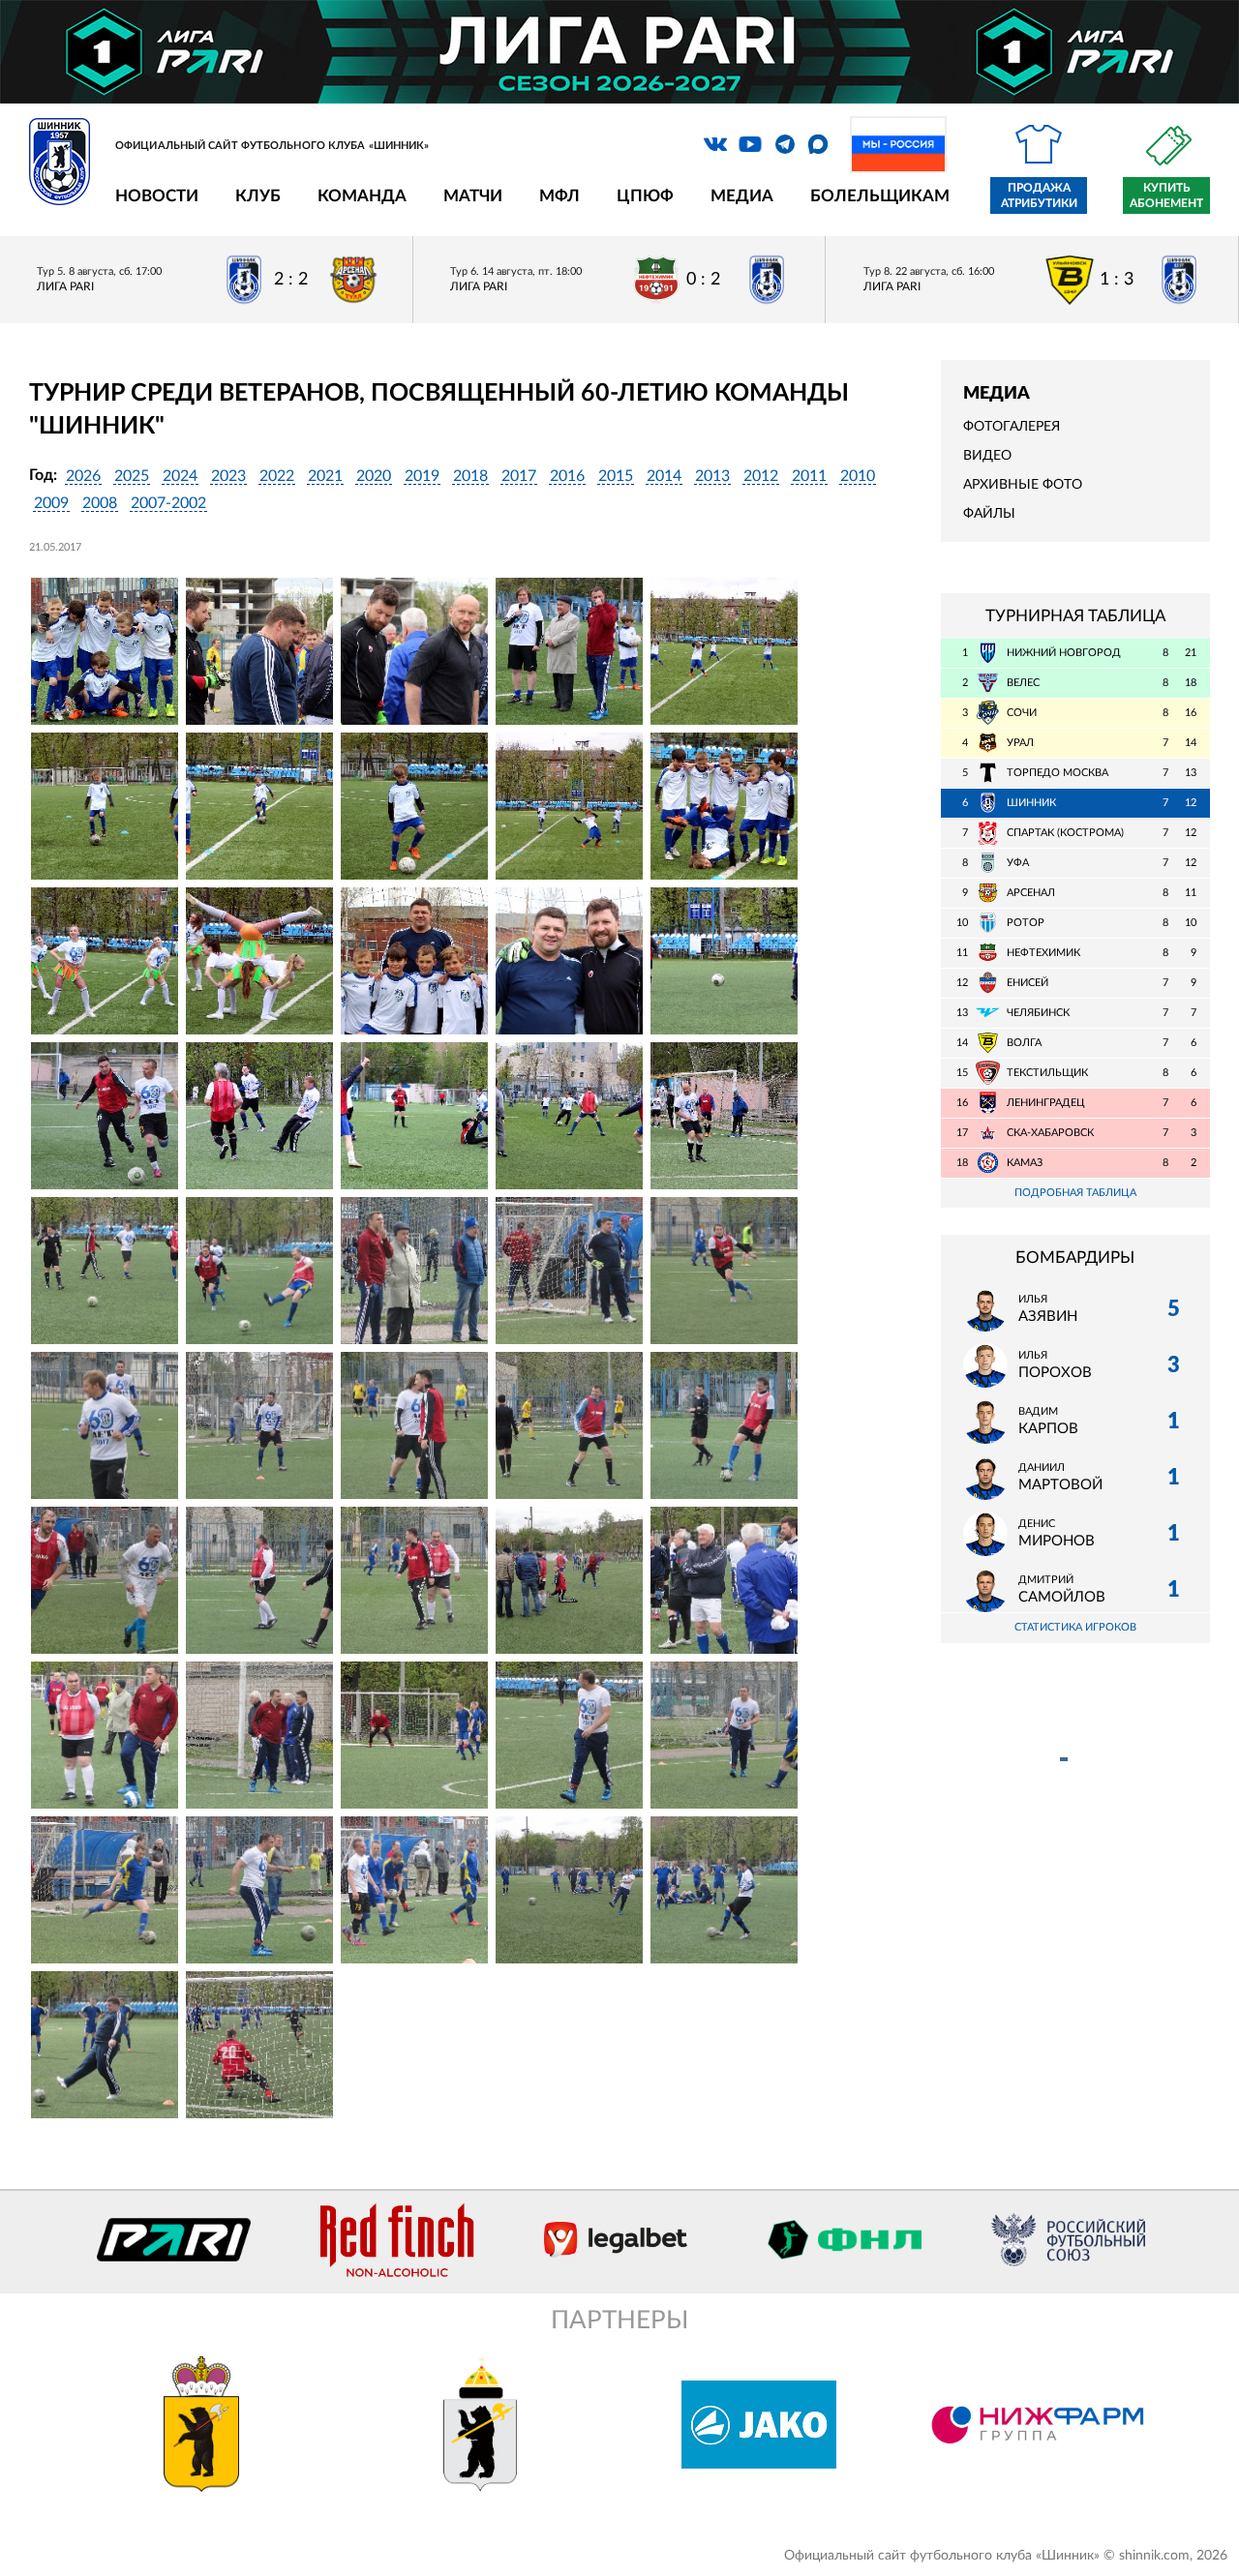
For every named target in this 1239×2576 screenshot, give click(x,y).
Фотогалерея (1012, 427)
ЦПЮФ (645, 196)
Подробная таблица (1075, 1193)
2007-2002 (168, 503)
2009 (51, 503)
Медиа (742, 196)
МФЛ (559, 196)
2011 (809, 476)
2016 (567, 476)
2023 (228, 476)
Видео (987, 456)
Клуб (258, 196)
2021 (325, 476)
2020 (374, 476)
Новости (157, 196)
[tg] (785, 144)
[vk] (715, 144)
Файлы (989, 514)
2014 (664, 476)
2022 (277, 476)
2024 (180, 476)
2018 (470, 476)
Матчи (473, 196)
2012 (761, 476)
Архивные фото (1023, 485)
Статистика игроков (1075, 1627)
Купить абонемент (1166, 195)
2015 (616, 476)
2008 (100, 503)
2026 (83, 476)
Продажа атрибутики (1039, 195)
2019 (422, 476)
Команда (362, 196)
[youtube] (750, 144)
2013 (712, 476)
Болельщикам (880, 196)
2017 (519, 476)
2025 (132, 476)
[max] (818, 144)
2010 (858, 476)
